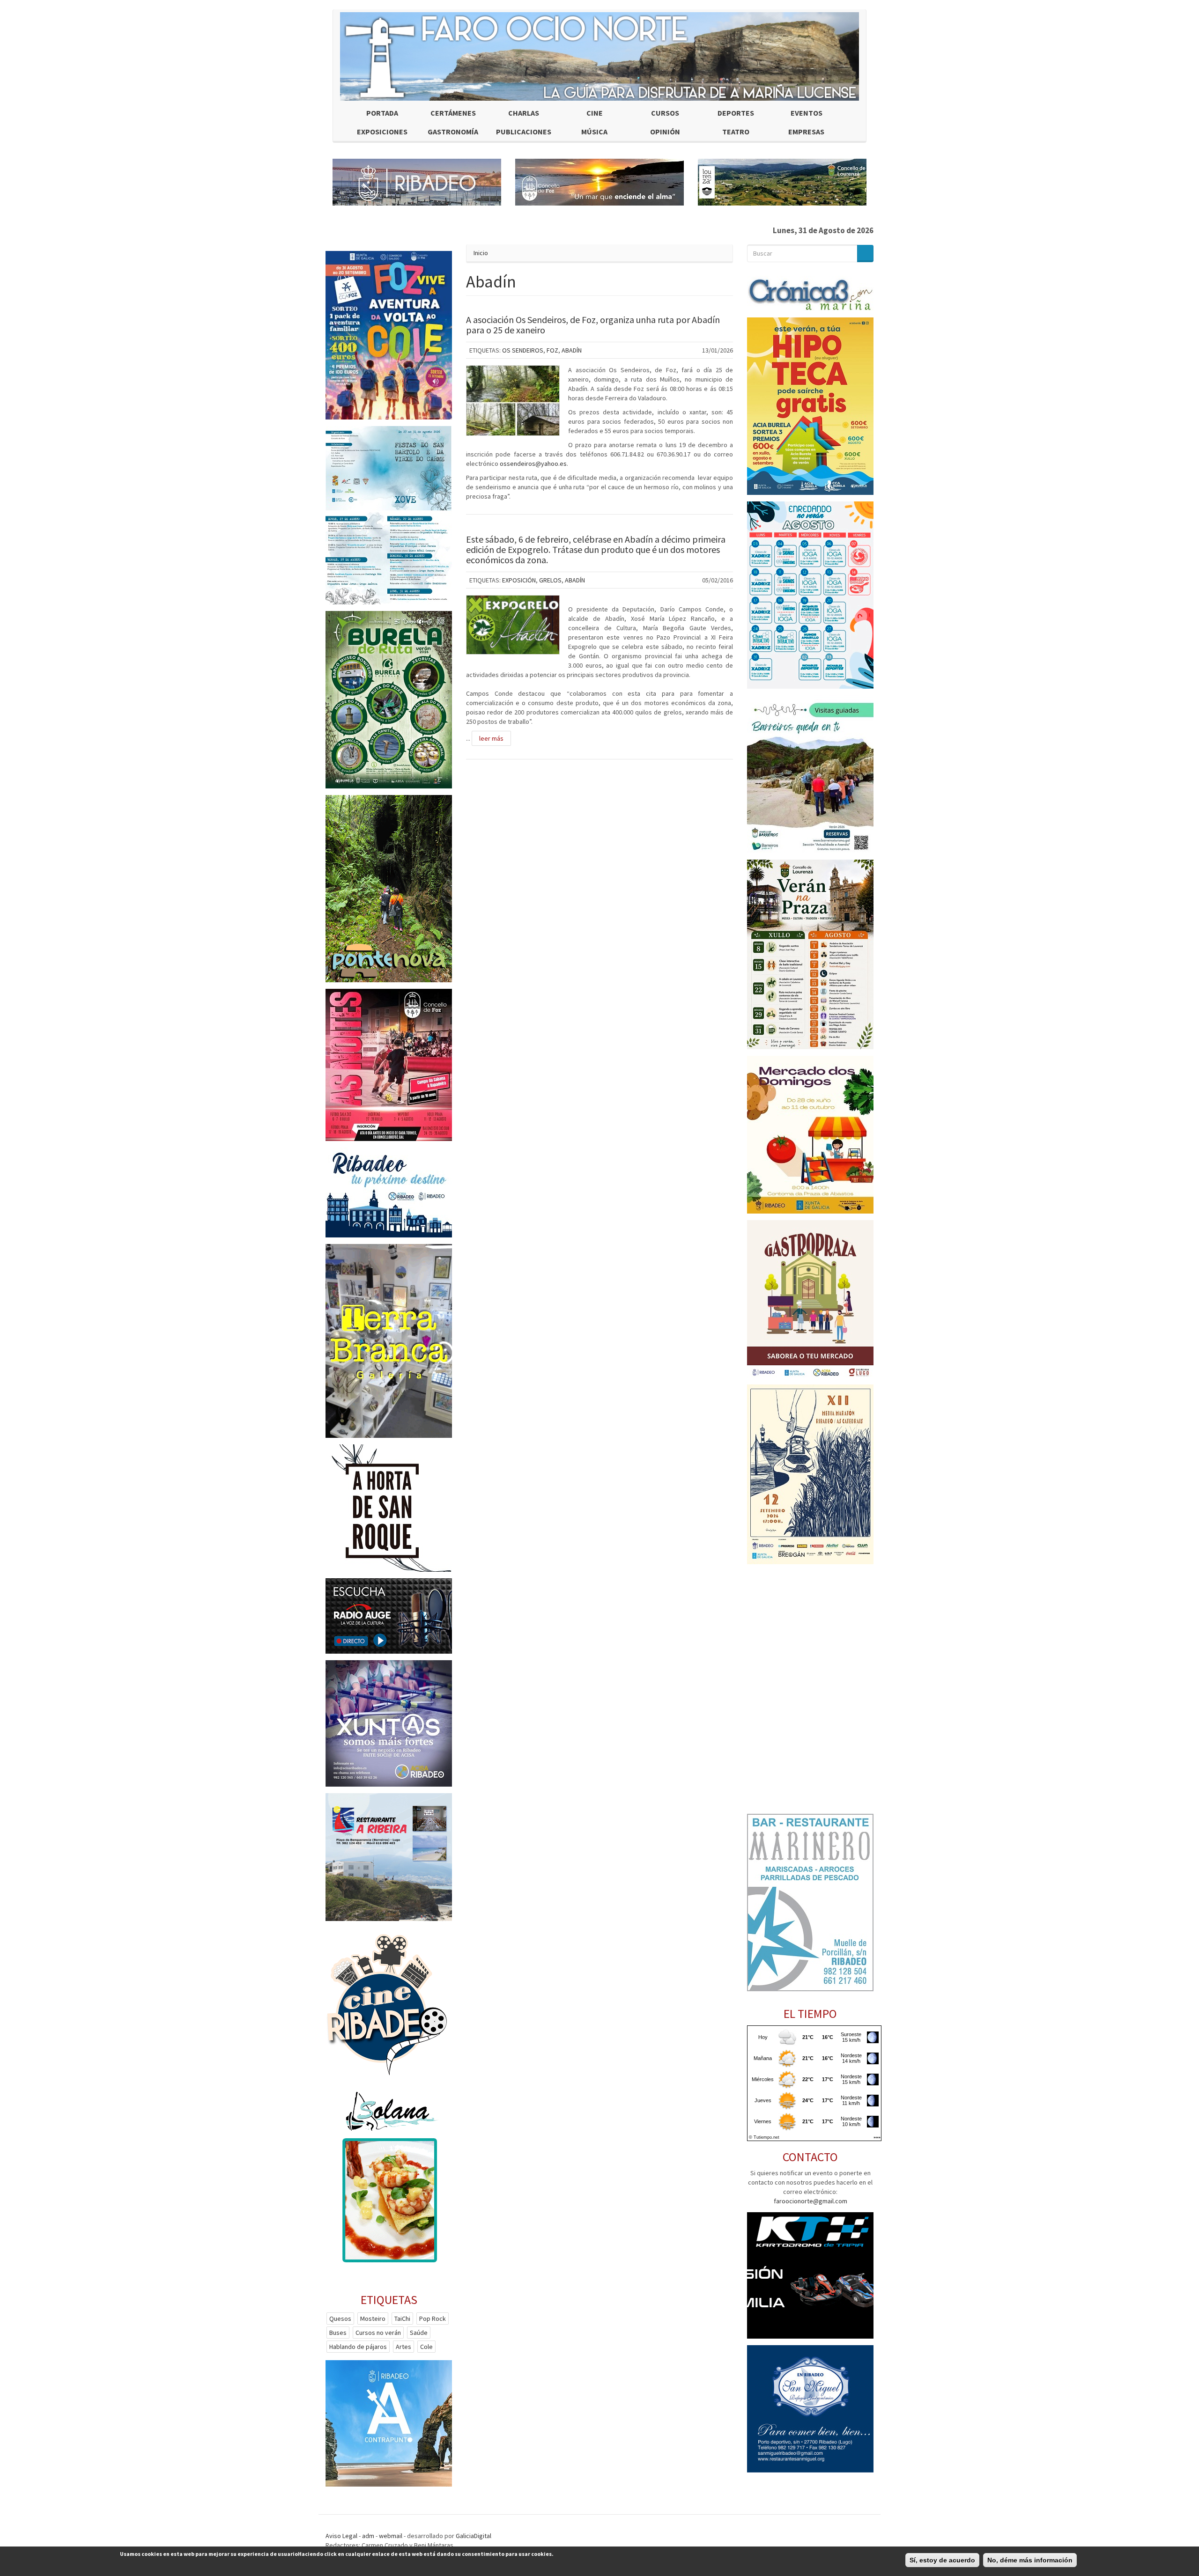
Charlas (524, 113)
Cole (426, 2347)
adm (368, 2536)
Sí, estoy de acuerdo (942, 2560)
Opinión (665, 132)
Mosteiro (373, 2318)
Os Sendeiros (523, 350)
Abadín (572, 350)
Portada (382, 113)
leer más (491, 738)
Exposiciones (382, 132)
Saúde (419, 2333)
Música (594, 132)
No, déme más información (1030, 2560)
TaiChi (402, 2318)
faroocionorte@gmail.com (810, 2201)
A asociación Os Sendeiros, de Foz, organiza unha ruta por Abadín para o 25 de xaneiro (593, 325)
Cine (595, 113)
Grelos (550, 580)
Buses (338, 2333)
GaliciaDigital (474, 2536)
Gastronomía (453, 132)
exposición (519, 580)
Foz (552, 350)
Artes (403, 2347)
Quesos (340, 2318)
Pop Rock (433, 2318)
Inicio (481, 253)
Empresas (806, 132)
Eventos (807, 113)
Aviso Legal (341, 2536)
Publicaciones (524, 132)
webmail (391, 2536)
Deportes (736, 113)
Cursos (665, 113)
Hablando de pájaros (358, 2347)
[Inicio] (599, 56)
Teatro (736, 132)
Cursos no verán (378, 2333)
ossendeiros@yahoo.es (533, 464)
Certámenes (453, 113)
